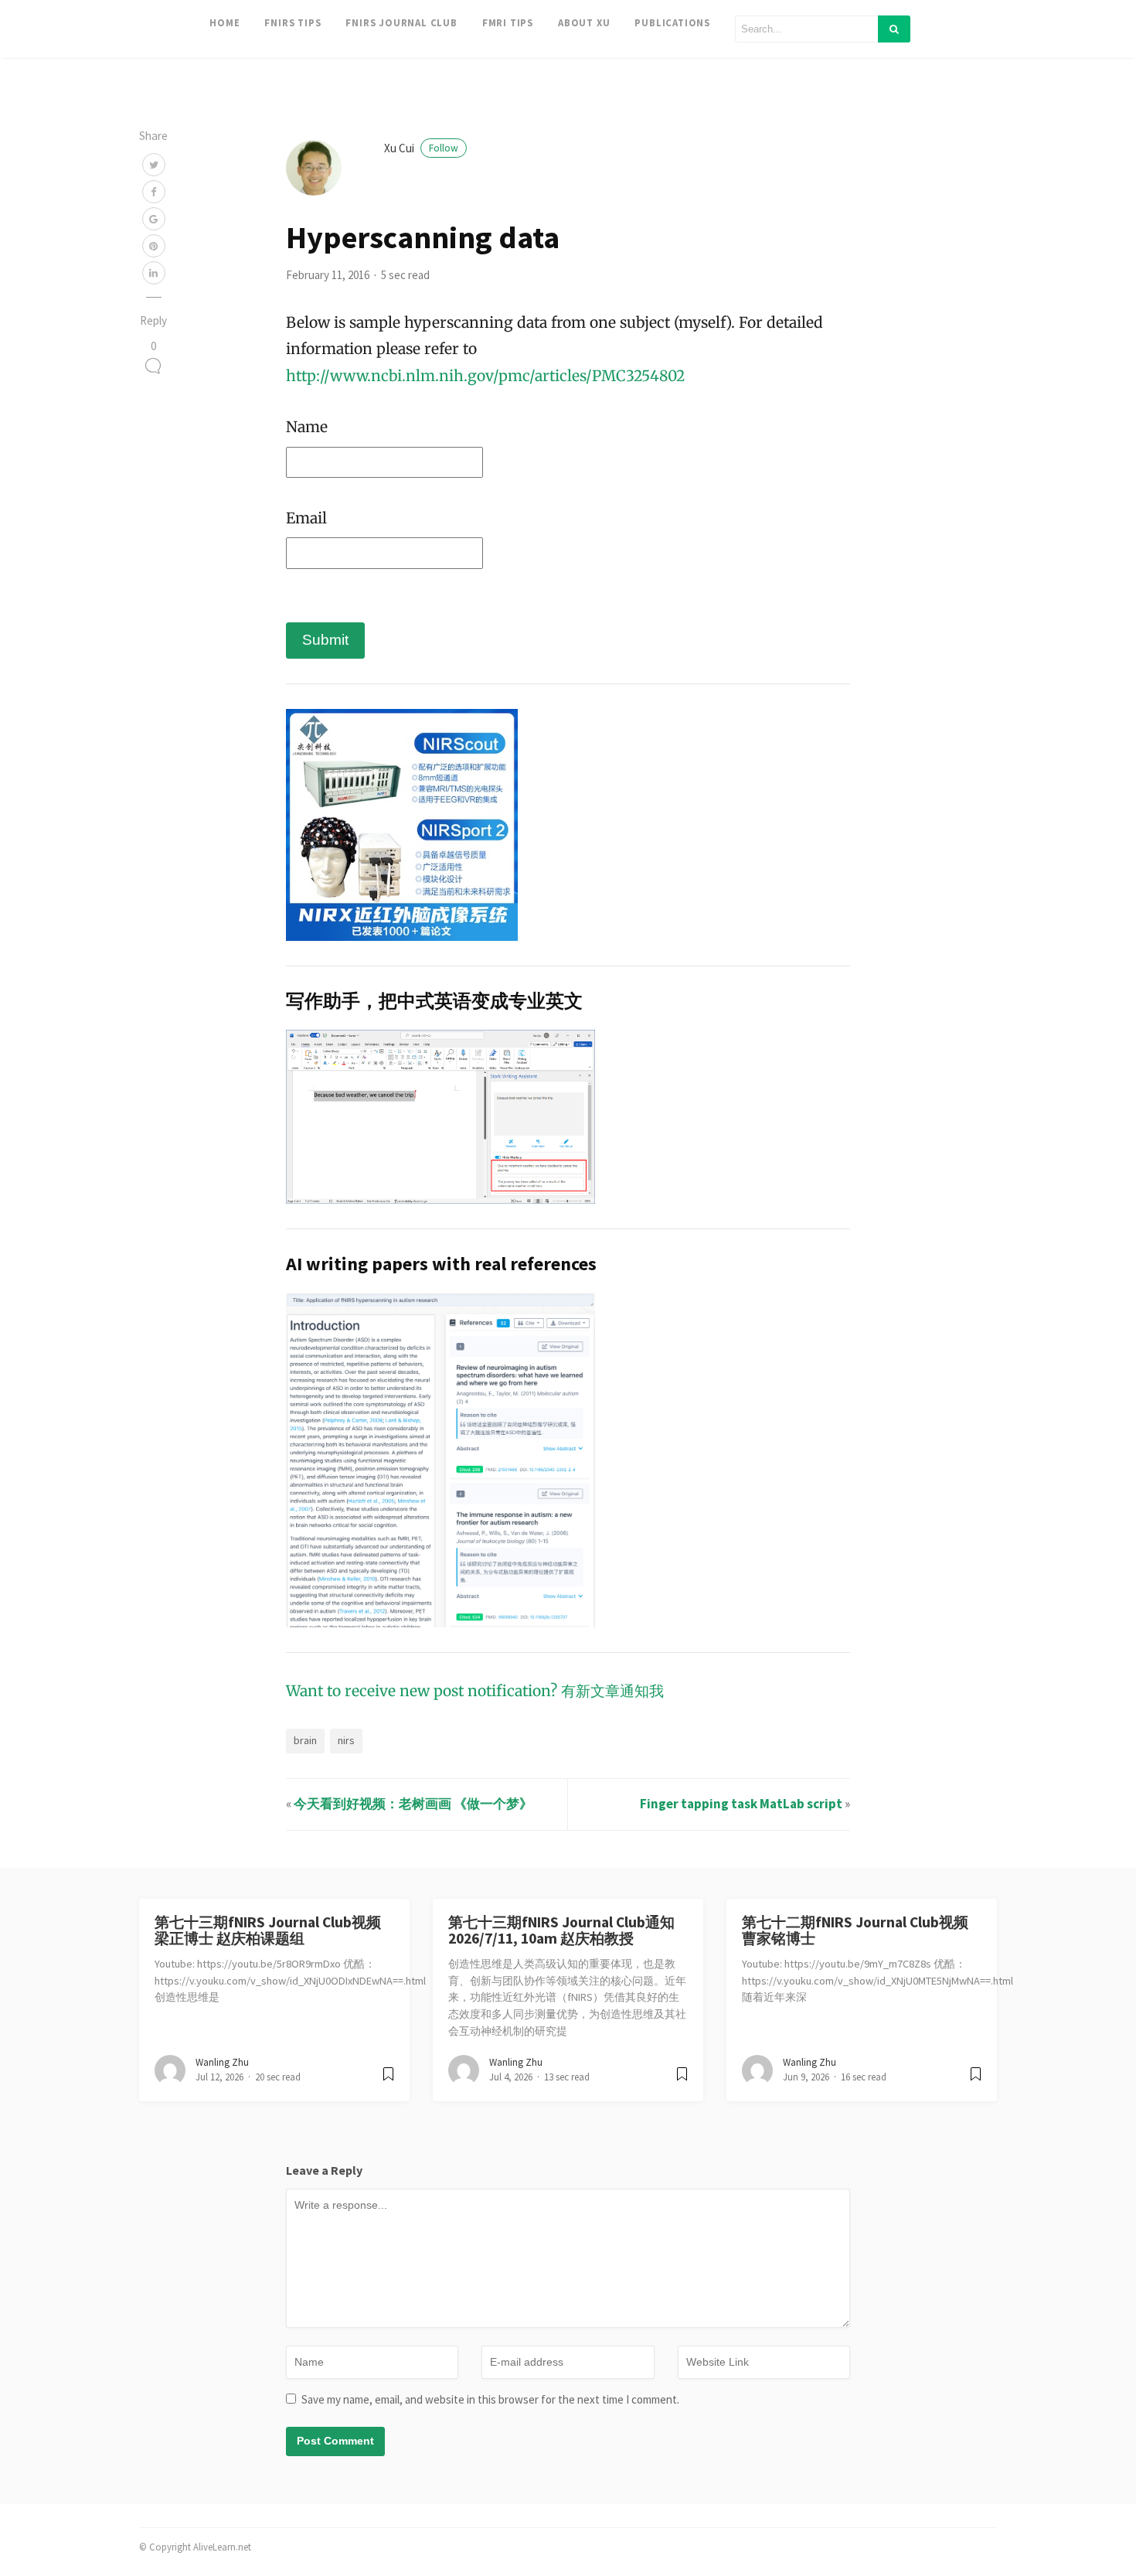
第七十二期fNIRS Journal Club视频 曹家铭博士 (855, 1930)
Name (307, 427)
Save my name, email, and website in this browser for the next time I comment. (490, 2399)
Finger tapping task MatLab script (741, 1804)
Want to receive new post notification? (422, 1691)
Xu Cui (421, 148)
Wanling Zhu (222, 2062)
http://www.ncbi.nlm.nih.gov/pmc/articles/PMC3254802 (485, 376)
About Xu (584, 22)
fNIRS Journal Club (401, 22)
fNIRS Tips (293, 22)
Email (306, 518)
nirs (346, 1740)
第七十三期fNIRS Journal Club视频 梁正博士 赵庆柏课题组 (268, 1930)
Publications (672, 22)
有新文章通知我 (612, 1691)
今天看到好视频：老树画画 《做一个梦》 (413, 1804)
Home (224, 22)
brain (305, 1740)
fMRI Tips (508, 22)
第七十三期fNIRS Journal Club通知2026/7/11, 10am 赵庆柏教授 (561, 1930)
